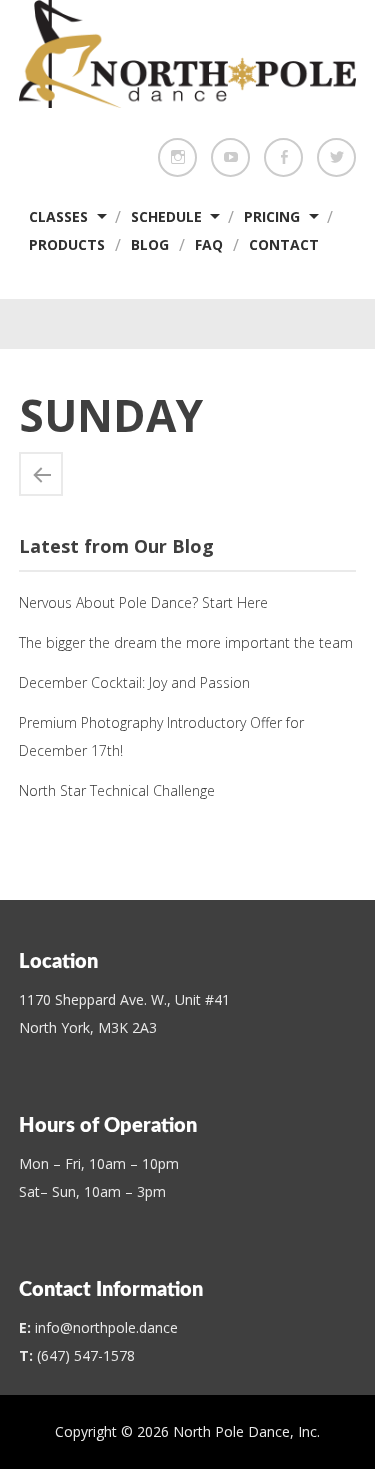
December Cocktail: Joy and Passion (134, 682)
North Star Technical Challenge (117, 790)
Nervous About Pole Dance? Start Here (143, 602)
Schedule (166, 216)
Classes (58, 216)
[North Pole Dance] (188, 102)
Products (67, 244)
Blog (150, 244)
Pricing (272, 216)
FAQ (209, 244)
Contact (284, 244)
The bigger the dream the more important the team (186, 642)
